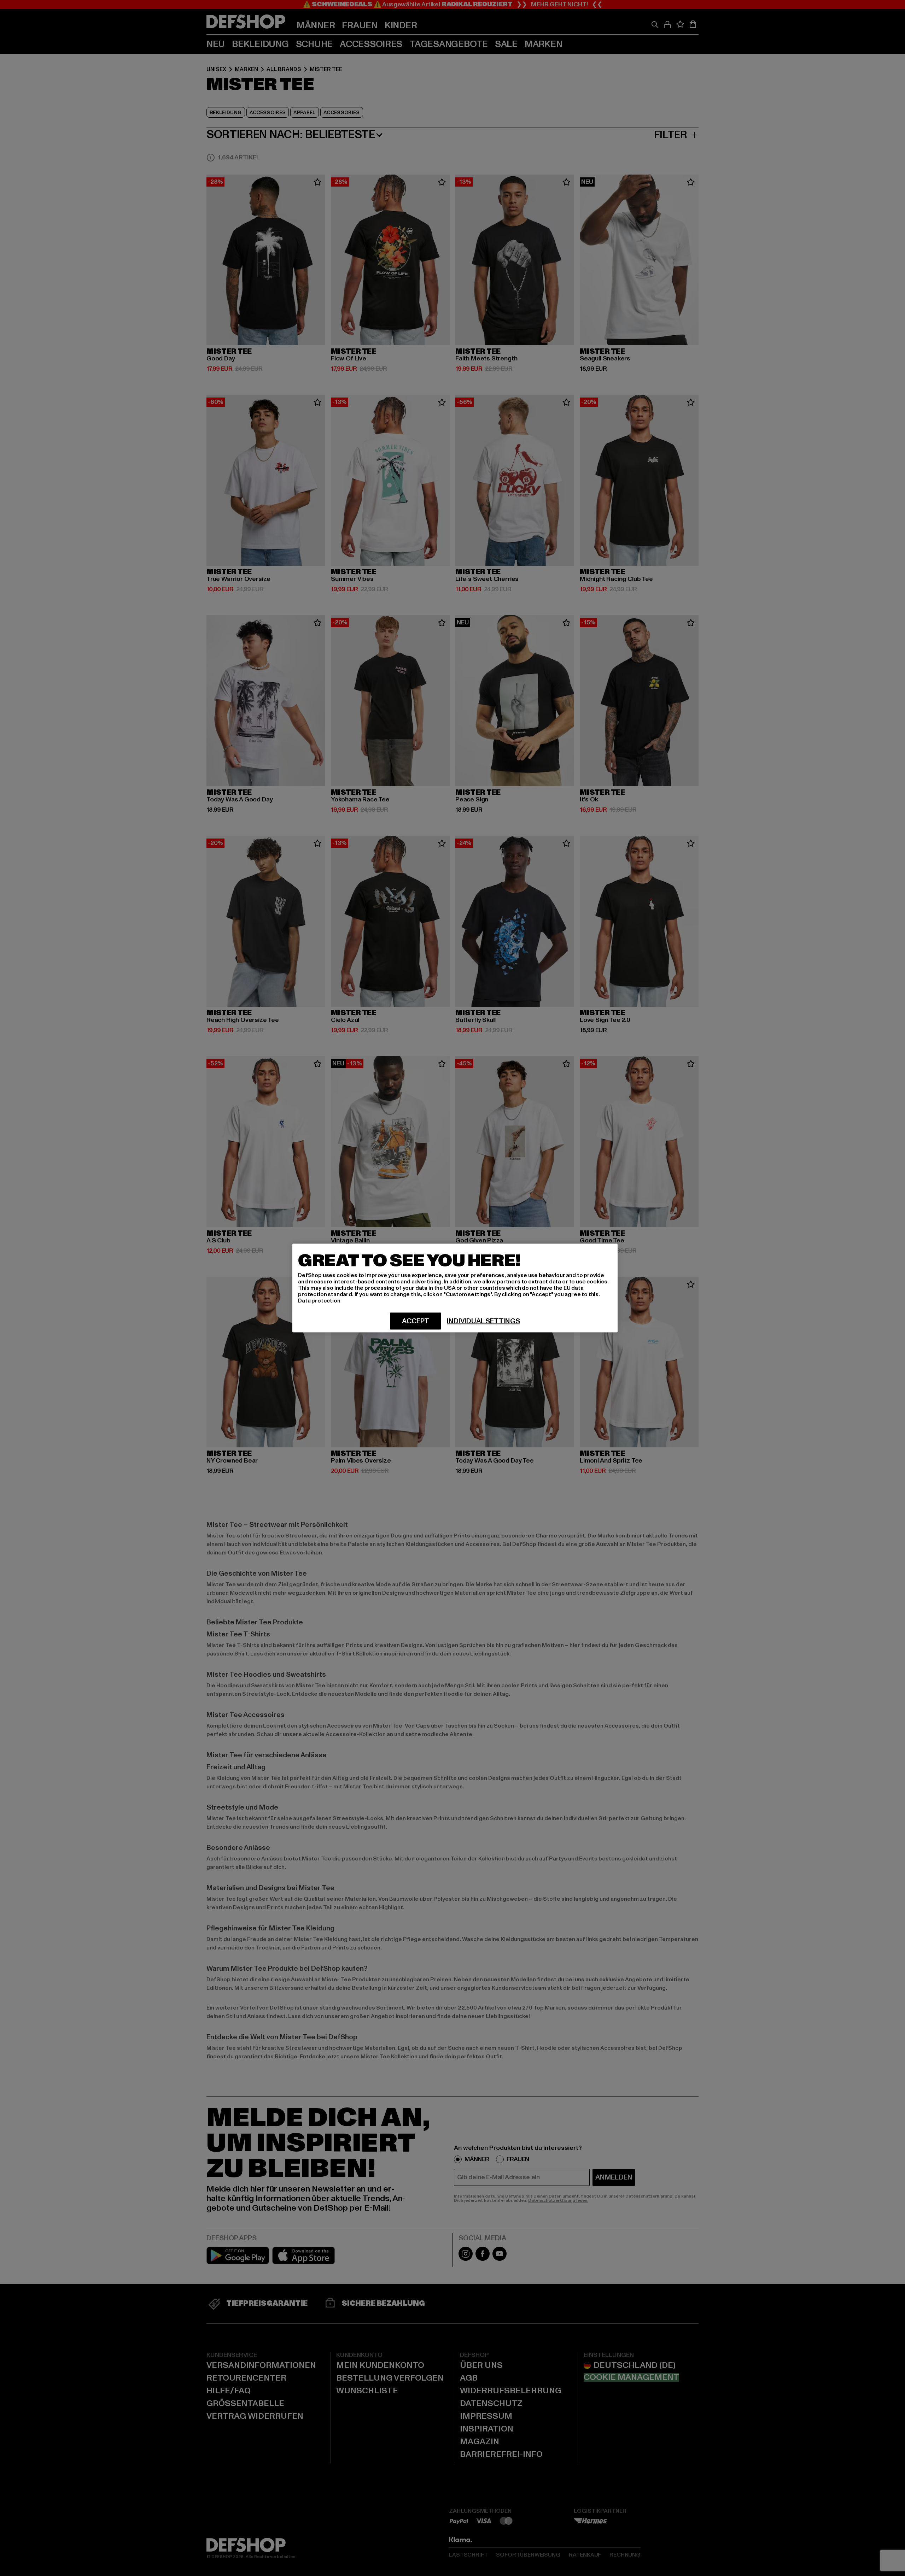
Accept (416, 1321)
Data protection (319, 1301)
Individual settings (483, 1321)
